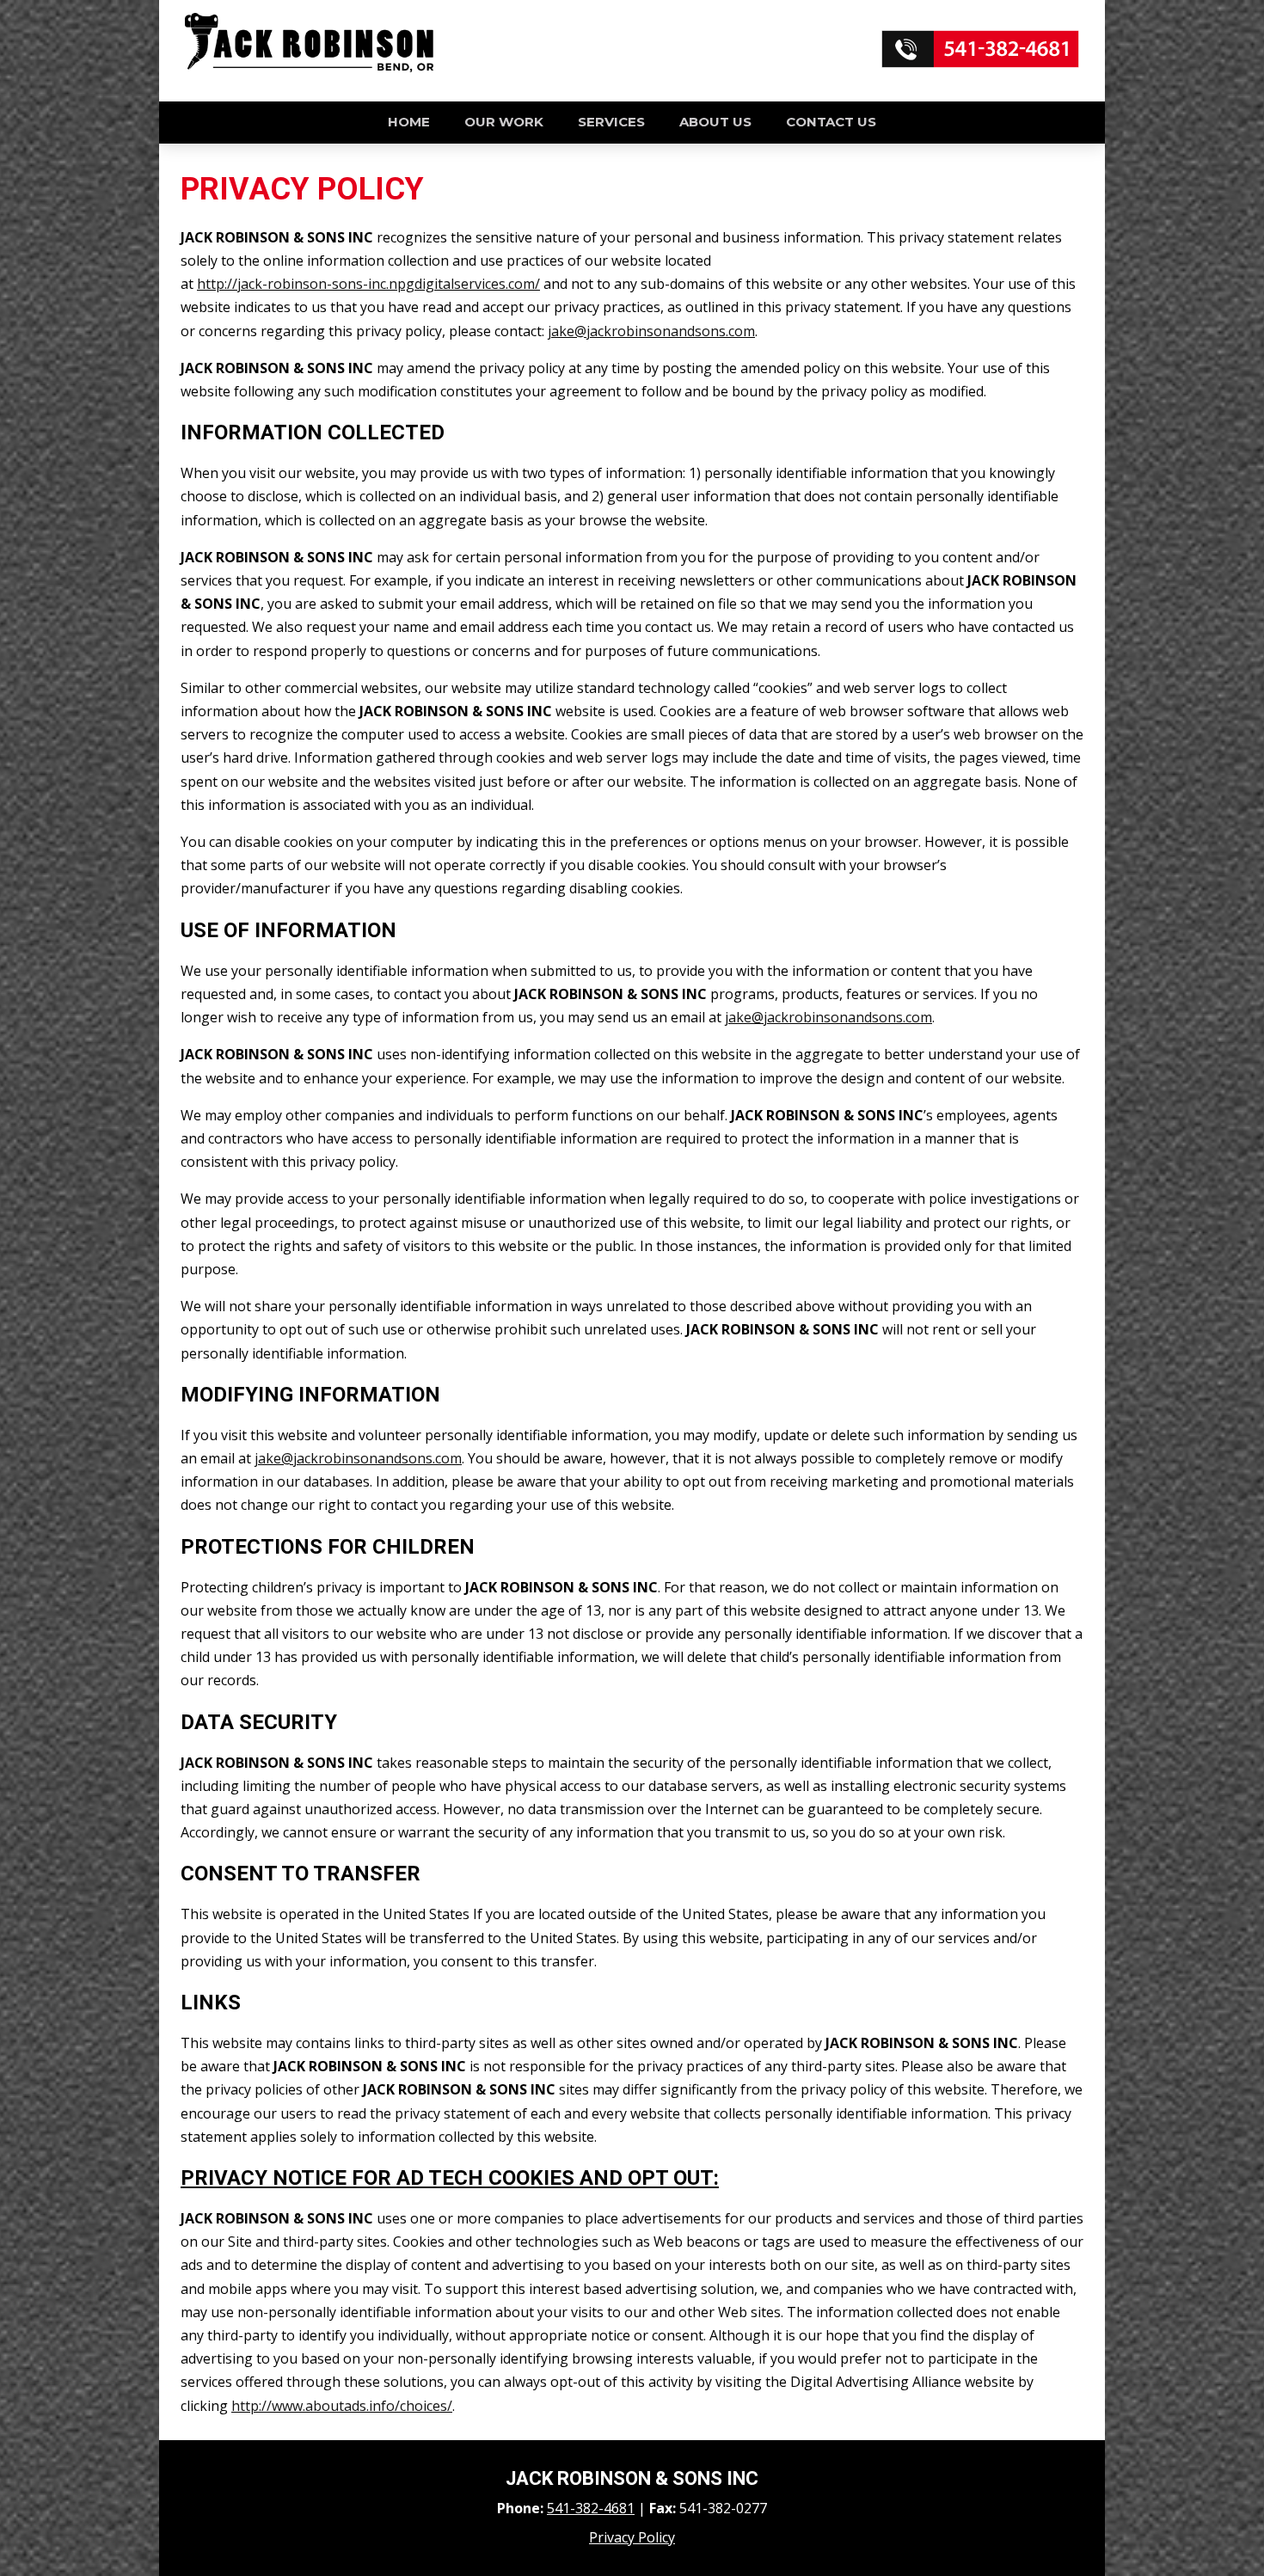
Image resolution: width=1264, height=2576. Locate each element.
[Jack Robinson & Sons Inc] (309, 68)
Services (611, 122)
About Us (715, 122)
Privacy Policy (632, 2537)
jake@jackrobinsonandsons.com (651, 331)
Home (409, 122)
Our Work (504, 122)
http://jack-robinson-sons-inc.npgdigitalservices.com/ (368, 284)
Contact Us (831, 122)
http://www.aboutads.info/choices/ (342, 2406)
